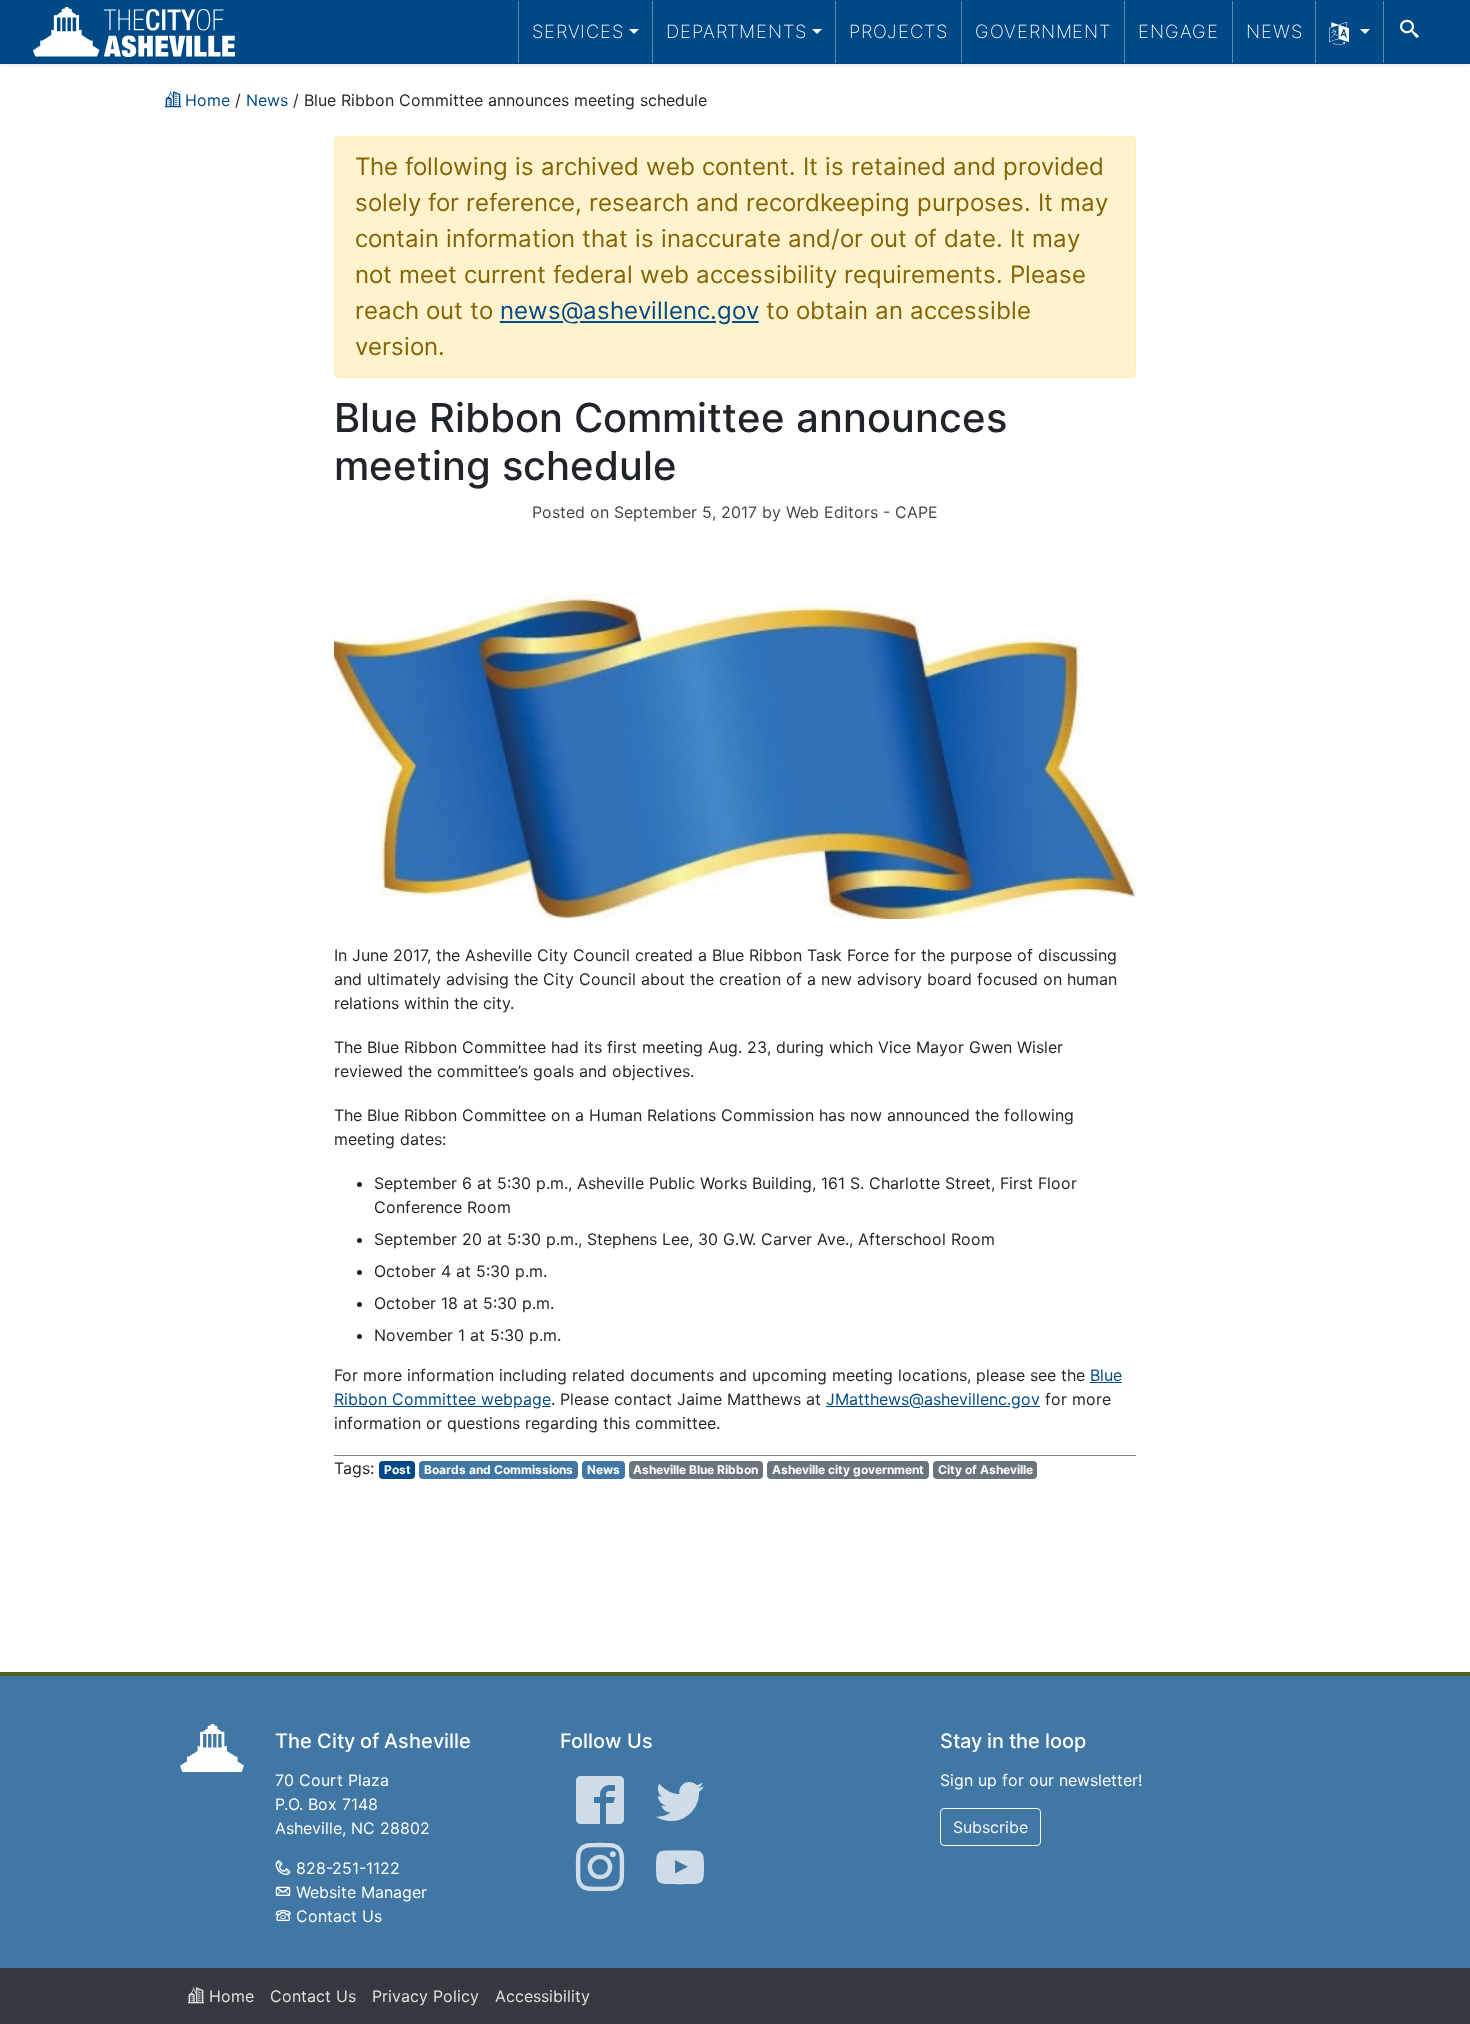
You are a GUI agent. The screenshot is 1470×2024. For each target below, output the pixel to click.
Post (397, 1469)
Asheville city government (848, 1469)
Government (1043, 31)
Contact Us (339, 1916)
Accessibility (542, 1996)
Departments (736, 31)
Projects (898, 31)
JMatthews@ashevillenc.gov (933, 1399)
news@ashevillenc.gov (629, 310)
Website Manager (361, 1892)
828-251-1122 (348, 1868)
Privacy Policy (425, 1996)
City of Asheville (985, 1469)
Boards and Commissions (498, 1469)
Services (578, 31)
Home (229, 1996)
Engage (1178, 31)
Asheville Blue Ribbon (695, 1469)
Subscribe (990, 1827)
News (1274, 31)
